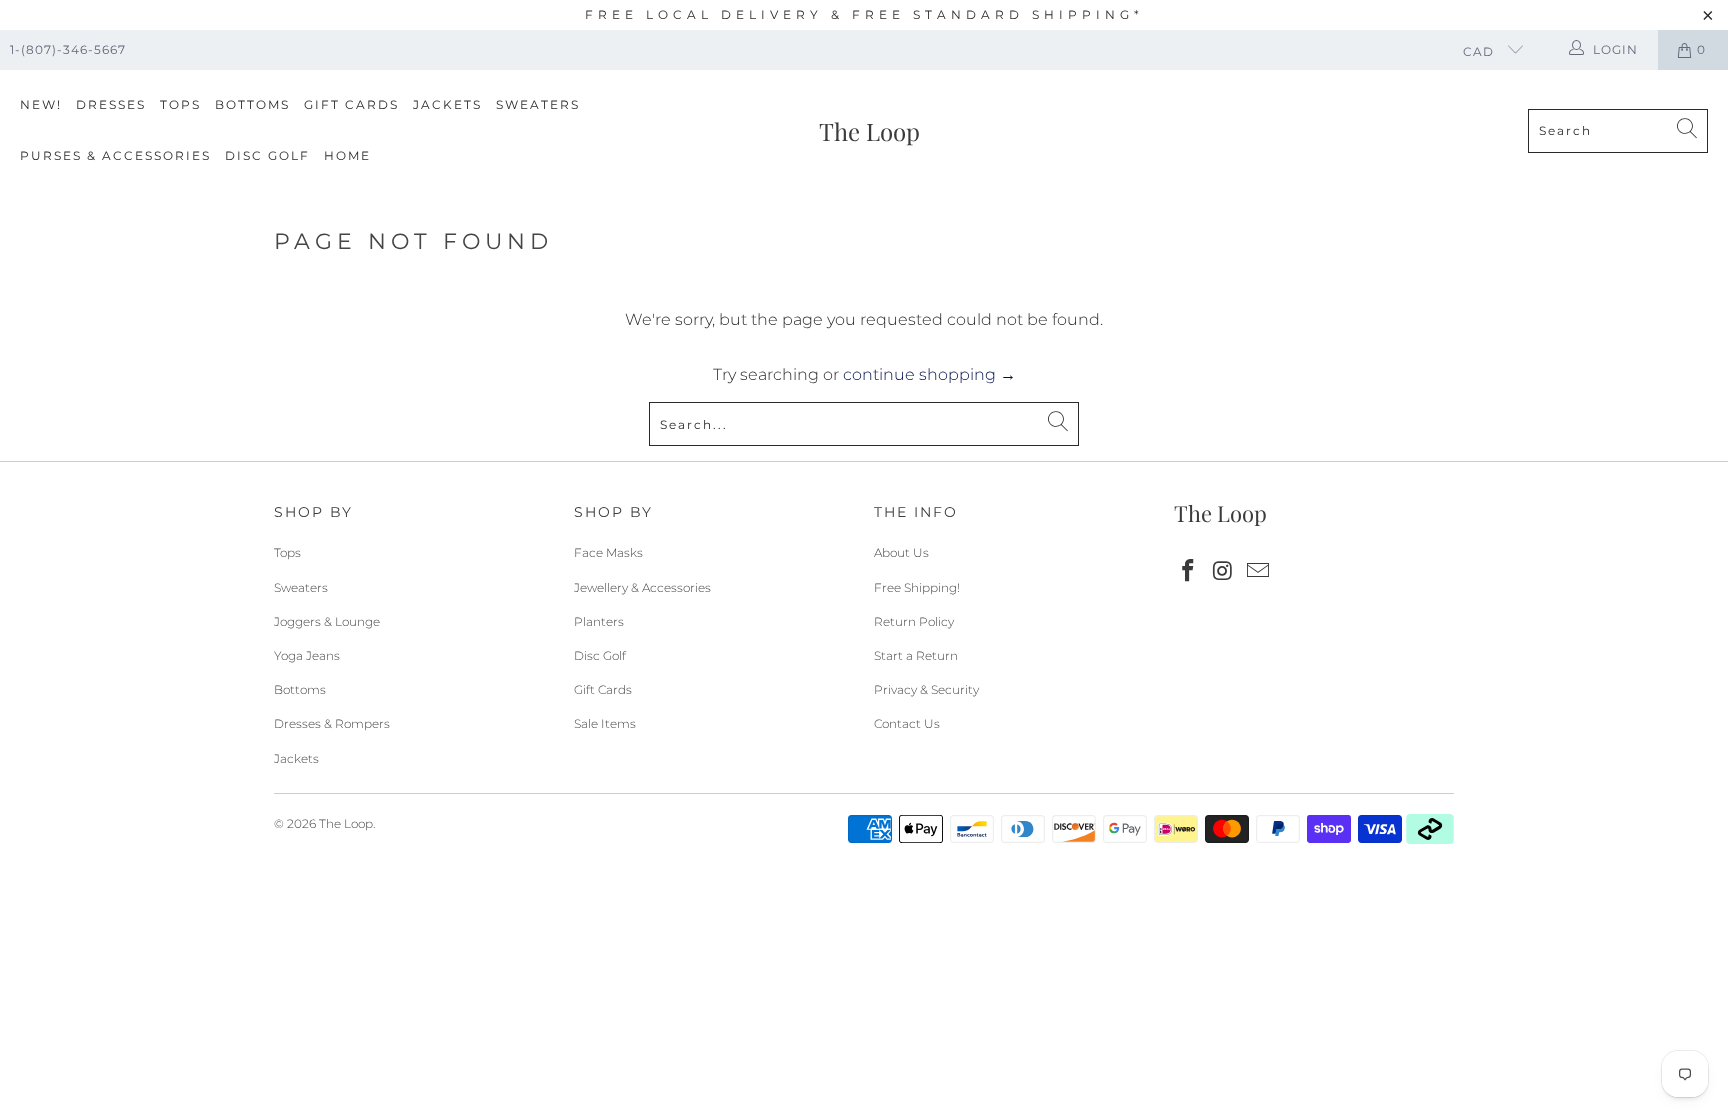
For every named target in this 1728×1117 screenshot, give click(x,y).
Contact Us (907, 723)
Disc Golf (267, 155)
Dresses (111, 104)
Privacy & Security (926, 689)
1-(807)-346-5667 (68, 49)
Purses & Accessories (115, 155)
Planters (599, 621)
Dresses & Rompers (332, 723)
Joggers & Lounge (327, 621)
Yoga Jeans (307, 655)
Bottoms (252, 104)
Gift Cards (351, 104)
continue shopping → (929, 374)
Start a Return (916, 655)
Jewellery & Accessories (642, 587)
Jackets (447, 104)
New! (41, 104)
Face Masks (608, 552)
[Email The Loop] (1258, 572)
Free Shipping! (917, 587)
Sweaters (538, 104)
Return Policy (914, 621)
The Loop (346, 823)
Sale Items (605, 723)
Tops (180, 104)
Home (347, 155)
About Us (901, 552)
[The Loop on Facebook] (1189, 572)
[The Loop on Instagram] (1224, 572)
